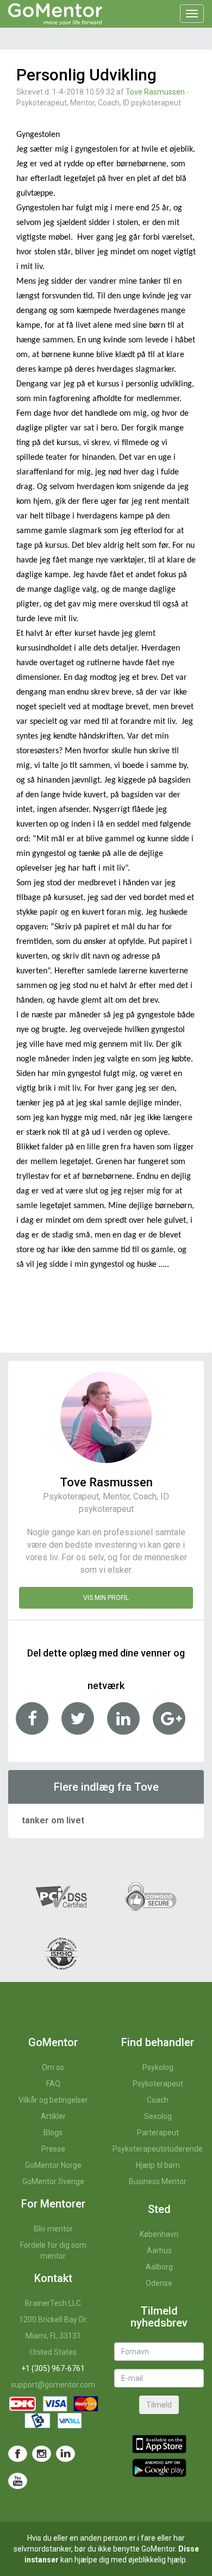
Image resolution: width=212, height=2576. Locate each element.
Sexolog (158, 2116)
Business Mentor (158, 2181)
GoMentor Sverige (53, 2181)
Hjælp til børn (158, 2165)
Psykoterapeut (158, 2084)
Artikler (53, 2116)
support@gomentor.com (53, 2385)
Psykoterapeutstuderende (158, 2149)
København (159, 2234)
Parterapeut (158, 2133)
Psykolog (158, 2067)
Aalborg (159, 2267)
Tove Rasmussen (155, 92)
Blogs (53, 2133)
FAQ (53, 2084)
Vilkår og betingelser (53, 2100)
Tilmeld (159, 2405)
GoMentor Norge (53, 2165)
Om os (53, 2067)
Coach (158, 2100)
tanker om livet (53, 1820)
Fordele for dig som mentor (53, 2250)
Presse (53, 2149)
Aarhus (159, 2250)
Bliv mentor (53, 2229)
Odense (159, 2283)
